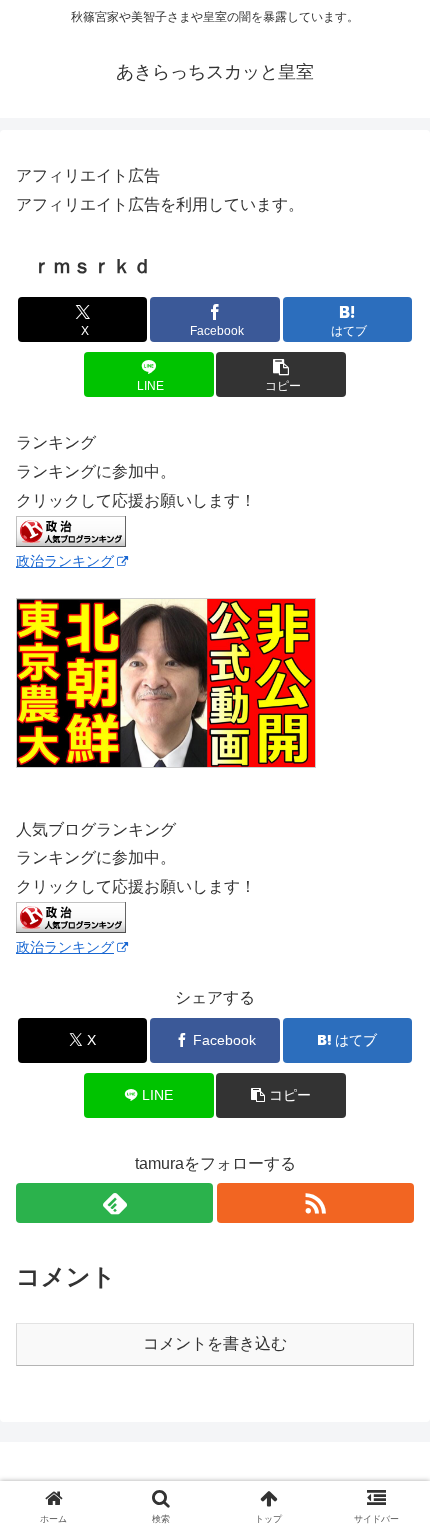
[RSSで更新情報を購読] (315, 1203)
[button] (280, 374)
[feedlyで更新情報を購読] (114, 1203)
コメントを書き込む (215, 1343)
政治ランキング (65, 561)
